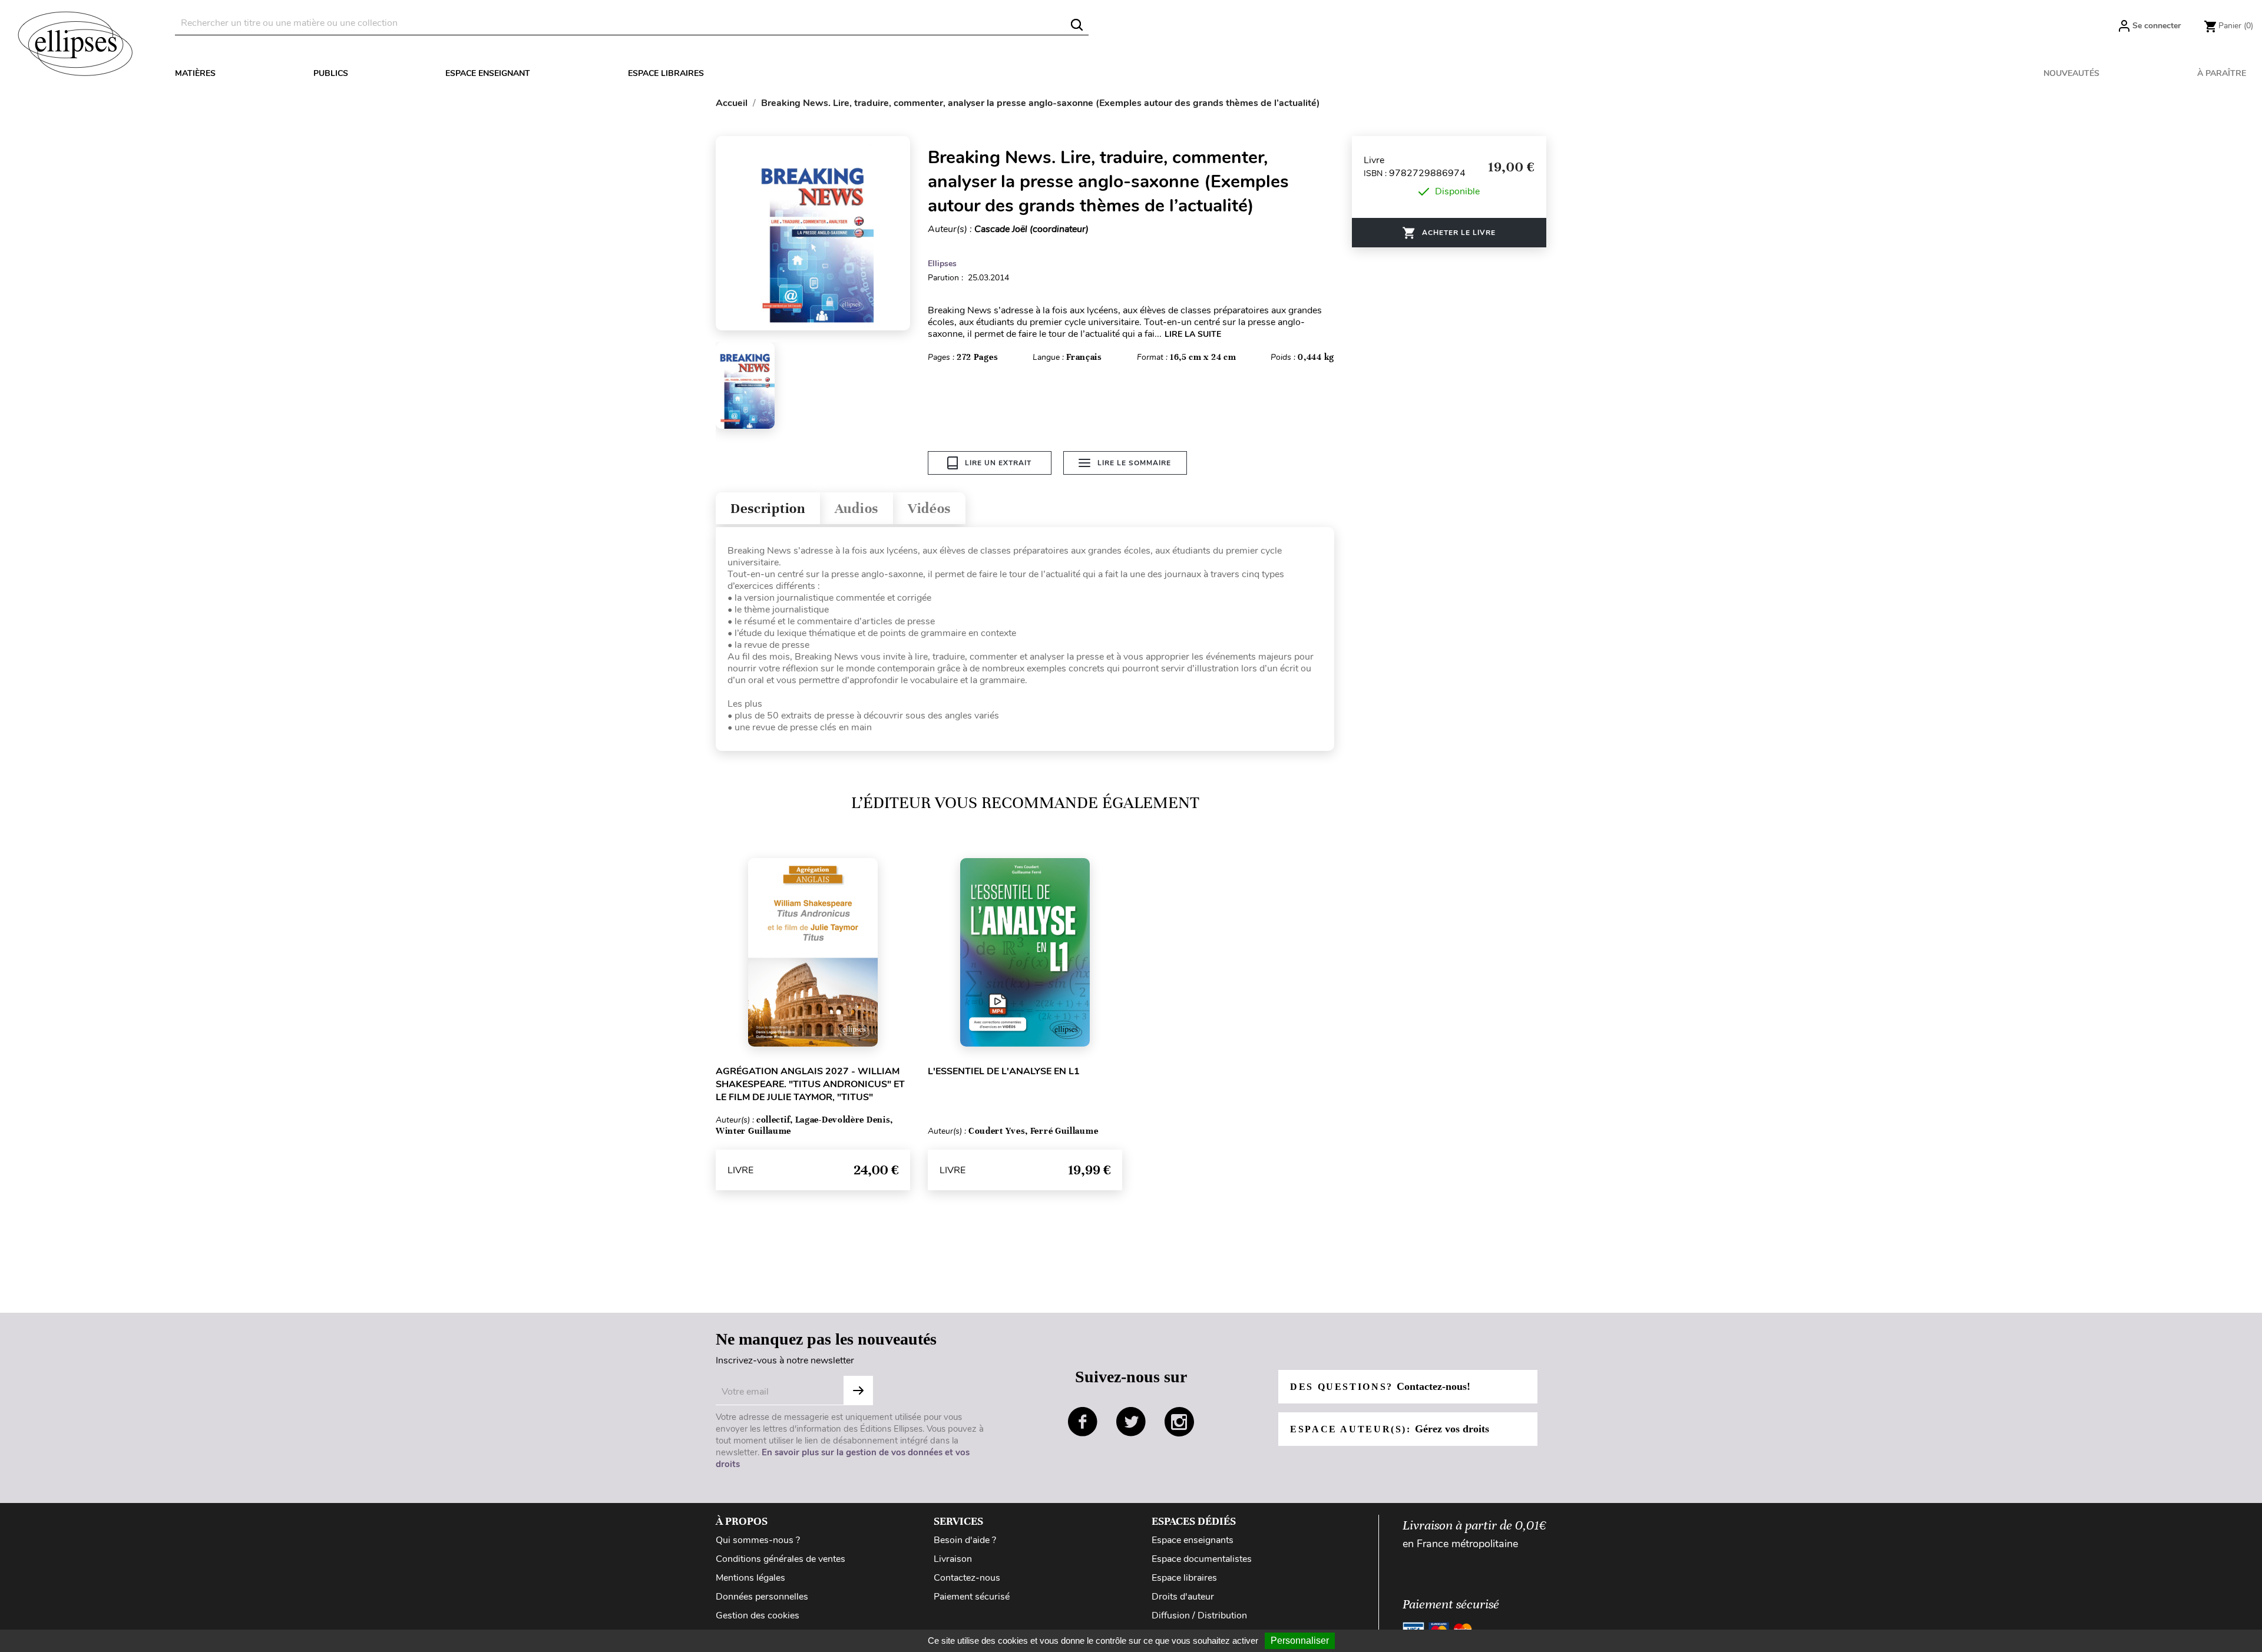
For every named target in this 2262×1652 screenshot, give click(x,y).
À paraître (2222, 73)
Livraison (953, 1559)
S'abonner (858, 1391)
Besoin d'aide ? (965, 1540)
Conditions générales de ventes (781, 1559)
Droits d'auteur (1183, 1597)
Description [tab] (768, 509)
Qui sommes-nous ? (758, 1540)
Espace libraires (666, 73)
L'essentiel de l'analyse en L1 (1004, 1071)
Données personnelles (762, 1597)
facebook (1083, 1422)
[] (1077, 25)
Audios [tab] (856, 509)
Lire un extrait (998, 463)
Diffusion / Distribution (1199, 1615)
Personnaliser (1300, 1641)
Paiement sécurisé (972, 1597)
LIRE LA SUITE (1193, 334)
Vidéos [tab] (929, 509)
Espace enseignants (1193, 1540)
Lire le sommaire (1134, 463)
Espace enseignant (488, 73)
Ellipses (942, 264)
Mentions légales (750, 1578)
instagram (1179, 1422)
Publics (331, 73)
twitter (1131, 1422)
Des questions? (1380, 1386)
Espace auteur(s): (1390, 1429)
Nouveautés (2071, 73)
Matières (195, 73)
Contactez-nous (967, 1578)
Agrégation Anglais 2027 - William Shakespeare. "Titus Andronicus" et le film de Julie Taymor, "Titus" (810, 1084)
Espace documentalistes (1202, 1559)
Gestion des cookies (758, 1615)
